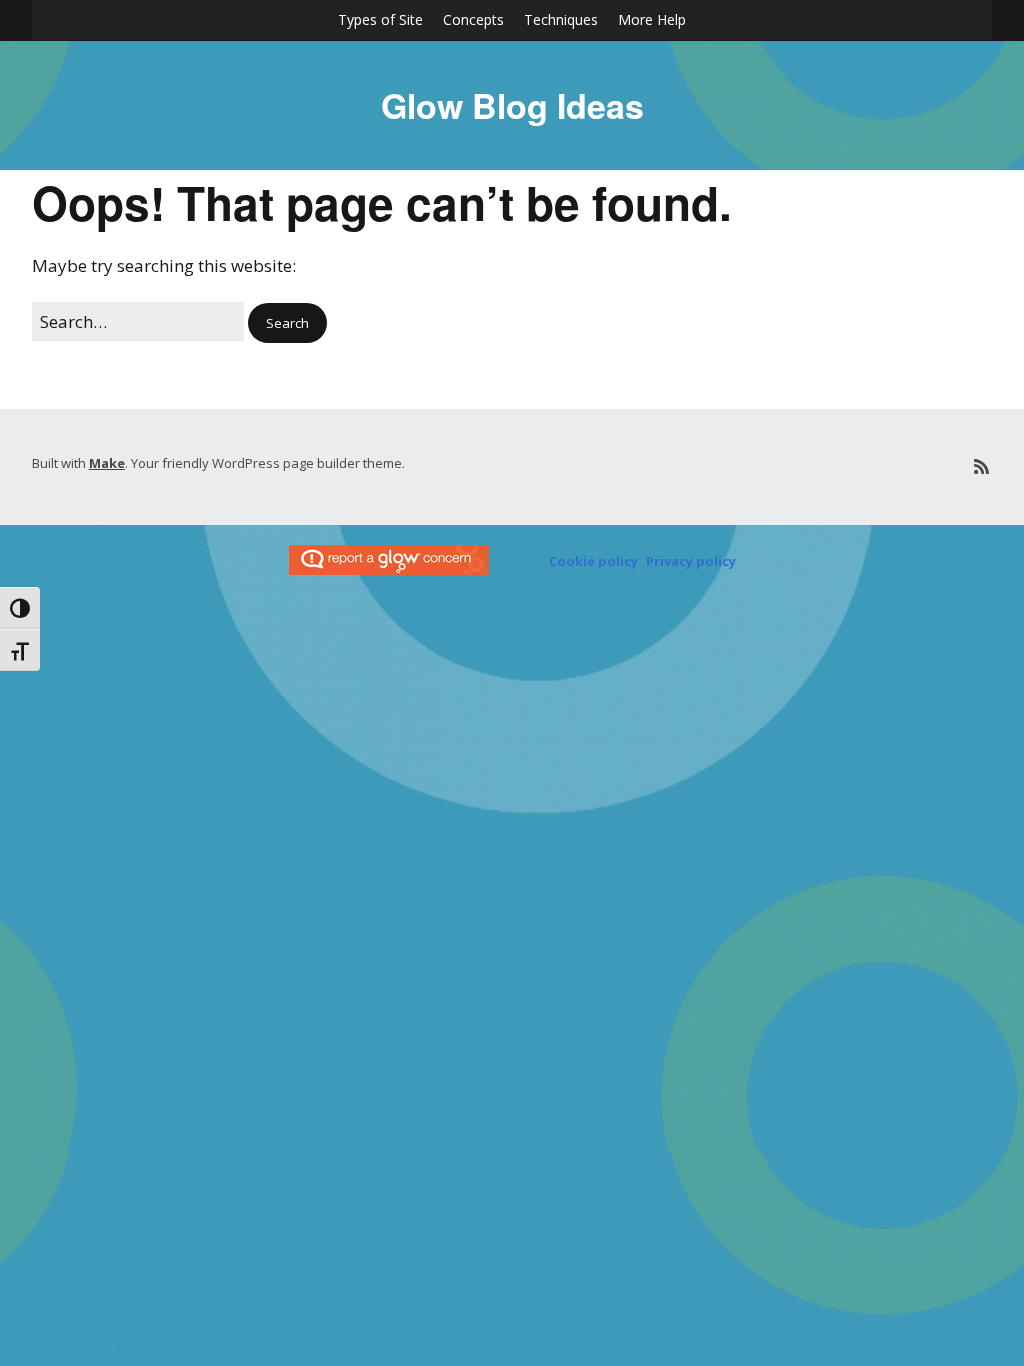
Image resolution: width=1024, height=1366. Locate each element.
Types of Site (380, 19)
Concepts (473, 19)
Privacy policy (691, 561)
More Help (652, 19)
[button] (287, 323)
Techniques (561, 19)
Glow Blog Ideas (512, 105)
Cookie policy (593, 561)
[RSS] (981, 466)
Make (107, 463)
